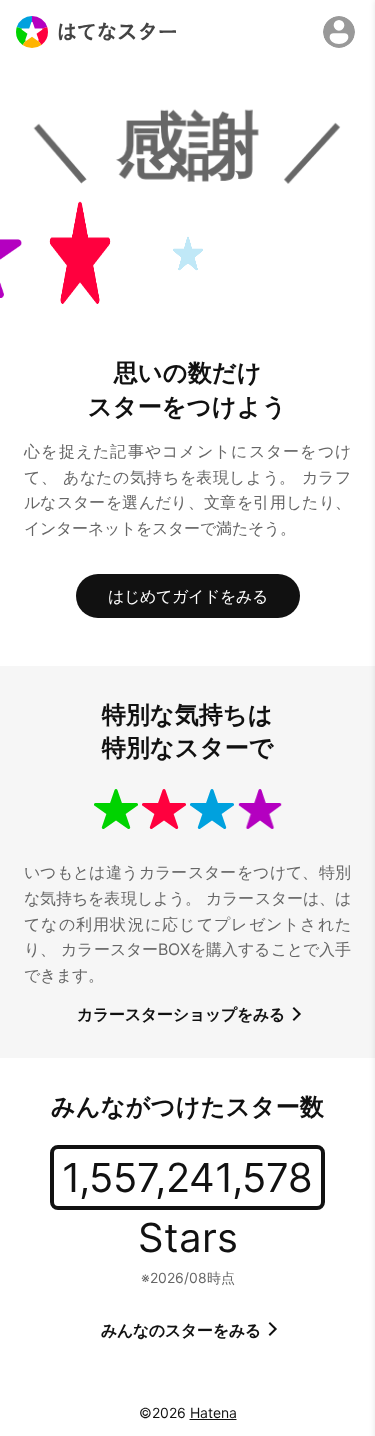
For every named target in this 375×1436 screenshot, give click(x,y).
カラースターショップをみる (183, 1014)
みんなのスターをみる (183, 1330)
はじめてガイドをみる (188, 596)
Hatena (213, 1412)
